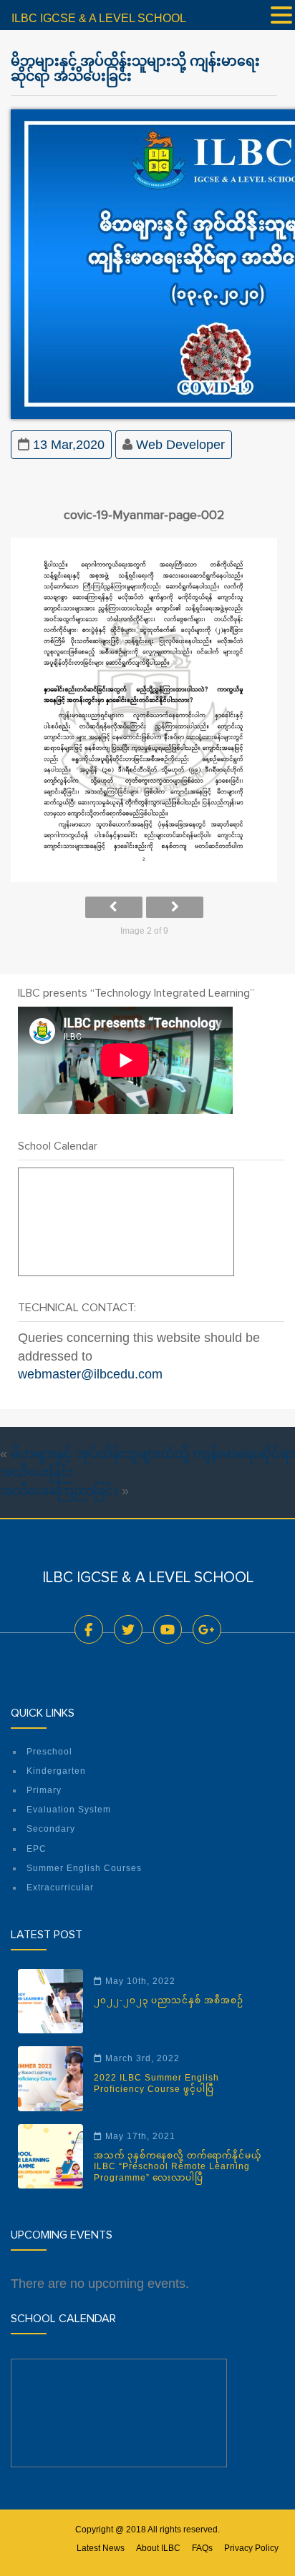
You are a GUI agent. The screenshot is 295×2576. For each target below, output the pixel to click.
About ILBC (158, 2548)
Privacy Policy (251, 2548)
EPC (37, 1849)
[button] (281, 16)
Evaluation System (69, 1810)
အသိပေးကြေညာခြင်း (59, 1491)
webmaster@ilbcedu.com (90, 1374)
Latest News (101, 2548)
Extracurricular (60, 1887)
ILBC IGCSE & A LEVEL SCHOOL (99, 18)
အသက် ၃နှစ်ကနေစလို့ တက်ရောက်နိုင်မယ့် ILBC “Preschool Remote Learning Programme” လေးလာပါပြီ (178, 2167)
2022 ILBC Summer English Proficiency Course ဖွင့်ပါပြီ (156, 2083)
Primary (44, 1790)
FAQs (202, 2548)
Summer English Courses (84, 1868)
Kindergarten (56, 1771)
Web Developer (180, 445)
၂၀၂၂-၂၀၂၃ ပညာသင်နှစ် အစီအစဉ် (169, 2000)
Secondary (51, 1829)
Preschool (49, 1752)
